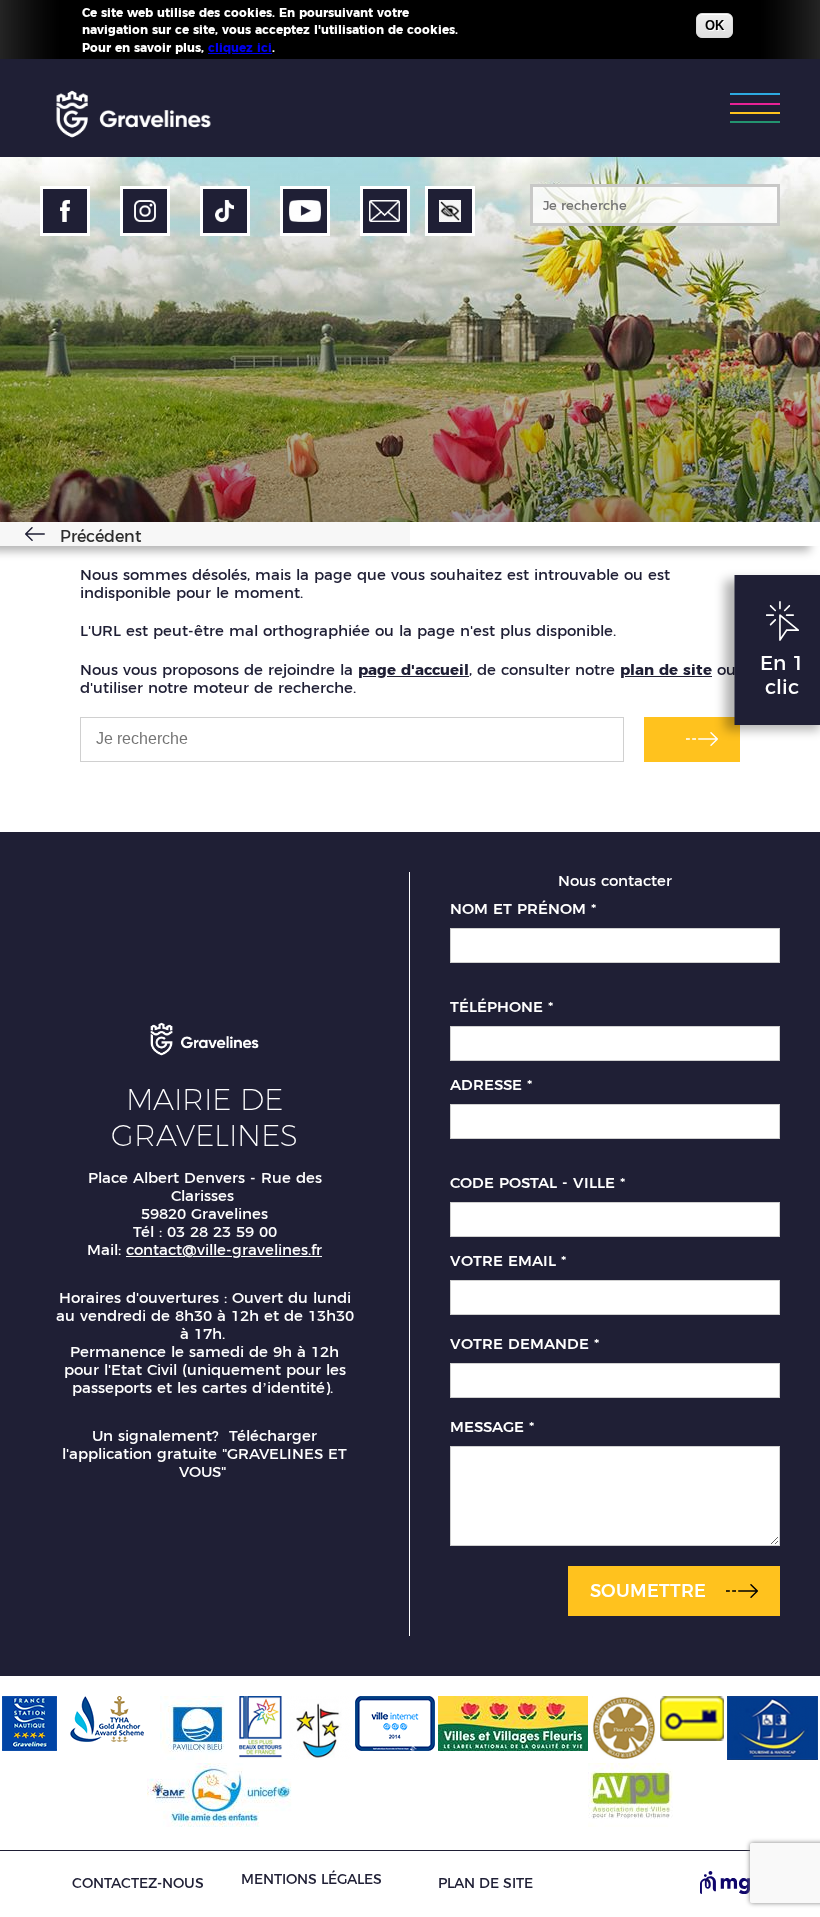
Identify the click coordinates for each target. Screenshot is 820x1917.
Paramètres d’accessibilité (450, 211)
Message (492, 1427)
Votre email (508, 1261)
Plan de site (485, 1883)
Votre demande (524, 1344)
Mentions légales (311, 1879)
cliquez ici (240, 47)
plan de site (666, 669)
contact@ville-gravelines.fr (224, 1249)
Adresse (491, 1085)
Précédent (101, 536)
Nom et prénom (523, 909)
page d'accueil (413, 669)
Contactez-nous (138, 1883)
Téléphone (501, 1007)
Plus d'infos (315, 47)
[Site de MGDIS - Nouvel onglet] (740, 1884)
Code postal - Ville (537, 1183)
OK (714, 25)
